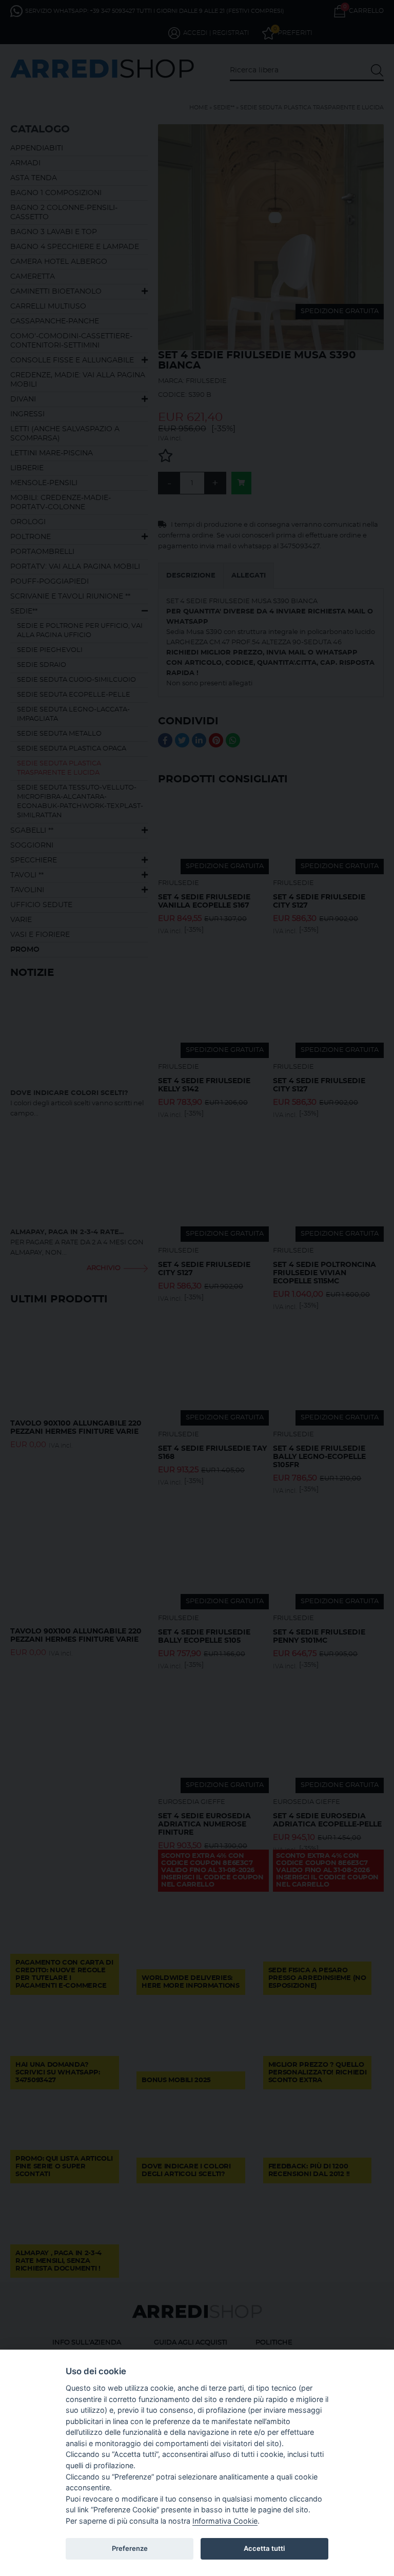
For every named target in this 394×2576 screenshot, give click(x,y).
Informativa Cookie (225, 2521)
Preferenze (130, 2548)
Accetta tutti (264, 2548)
